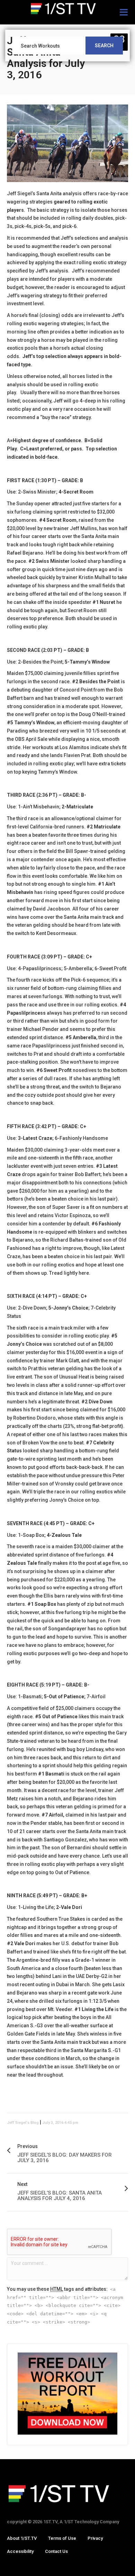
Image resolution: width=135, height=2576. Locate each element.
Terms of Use (62, 2538)
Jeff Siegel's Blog (23, 2123)
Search (104, 46)
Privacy (95, 2538)
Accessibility (20, 2551)
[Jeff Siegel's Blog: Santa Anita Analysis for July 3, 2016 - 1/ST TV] (67, 9)
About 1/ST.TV (22, 2538)
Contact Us (56, 2551)
